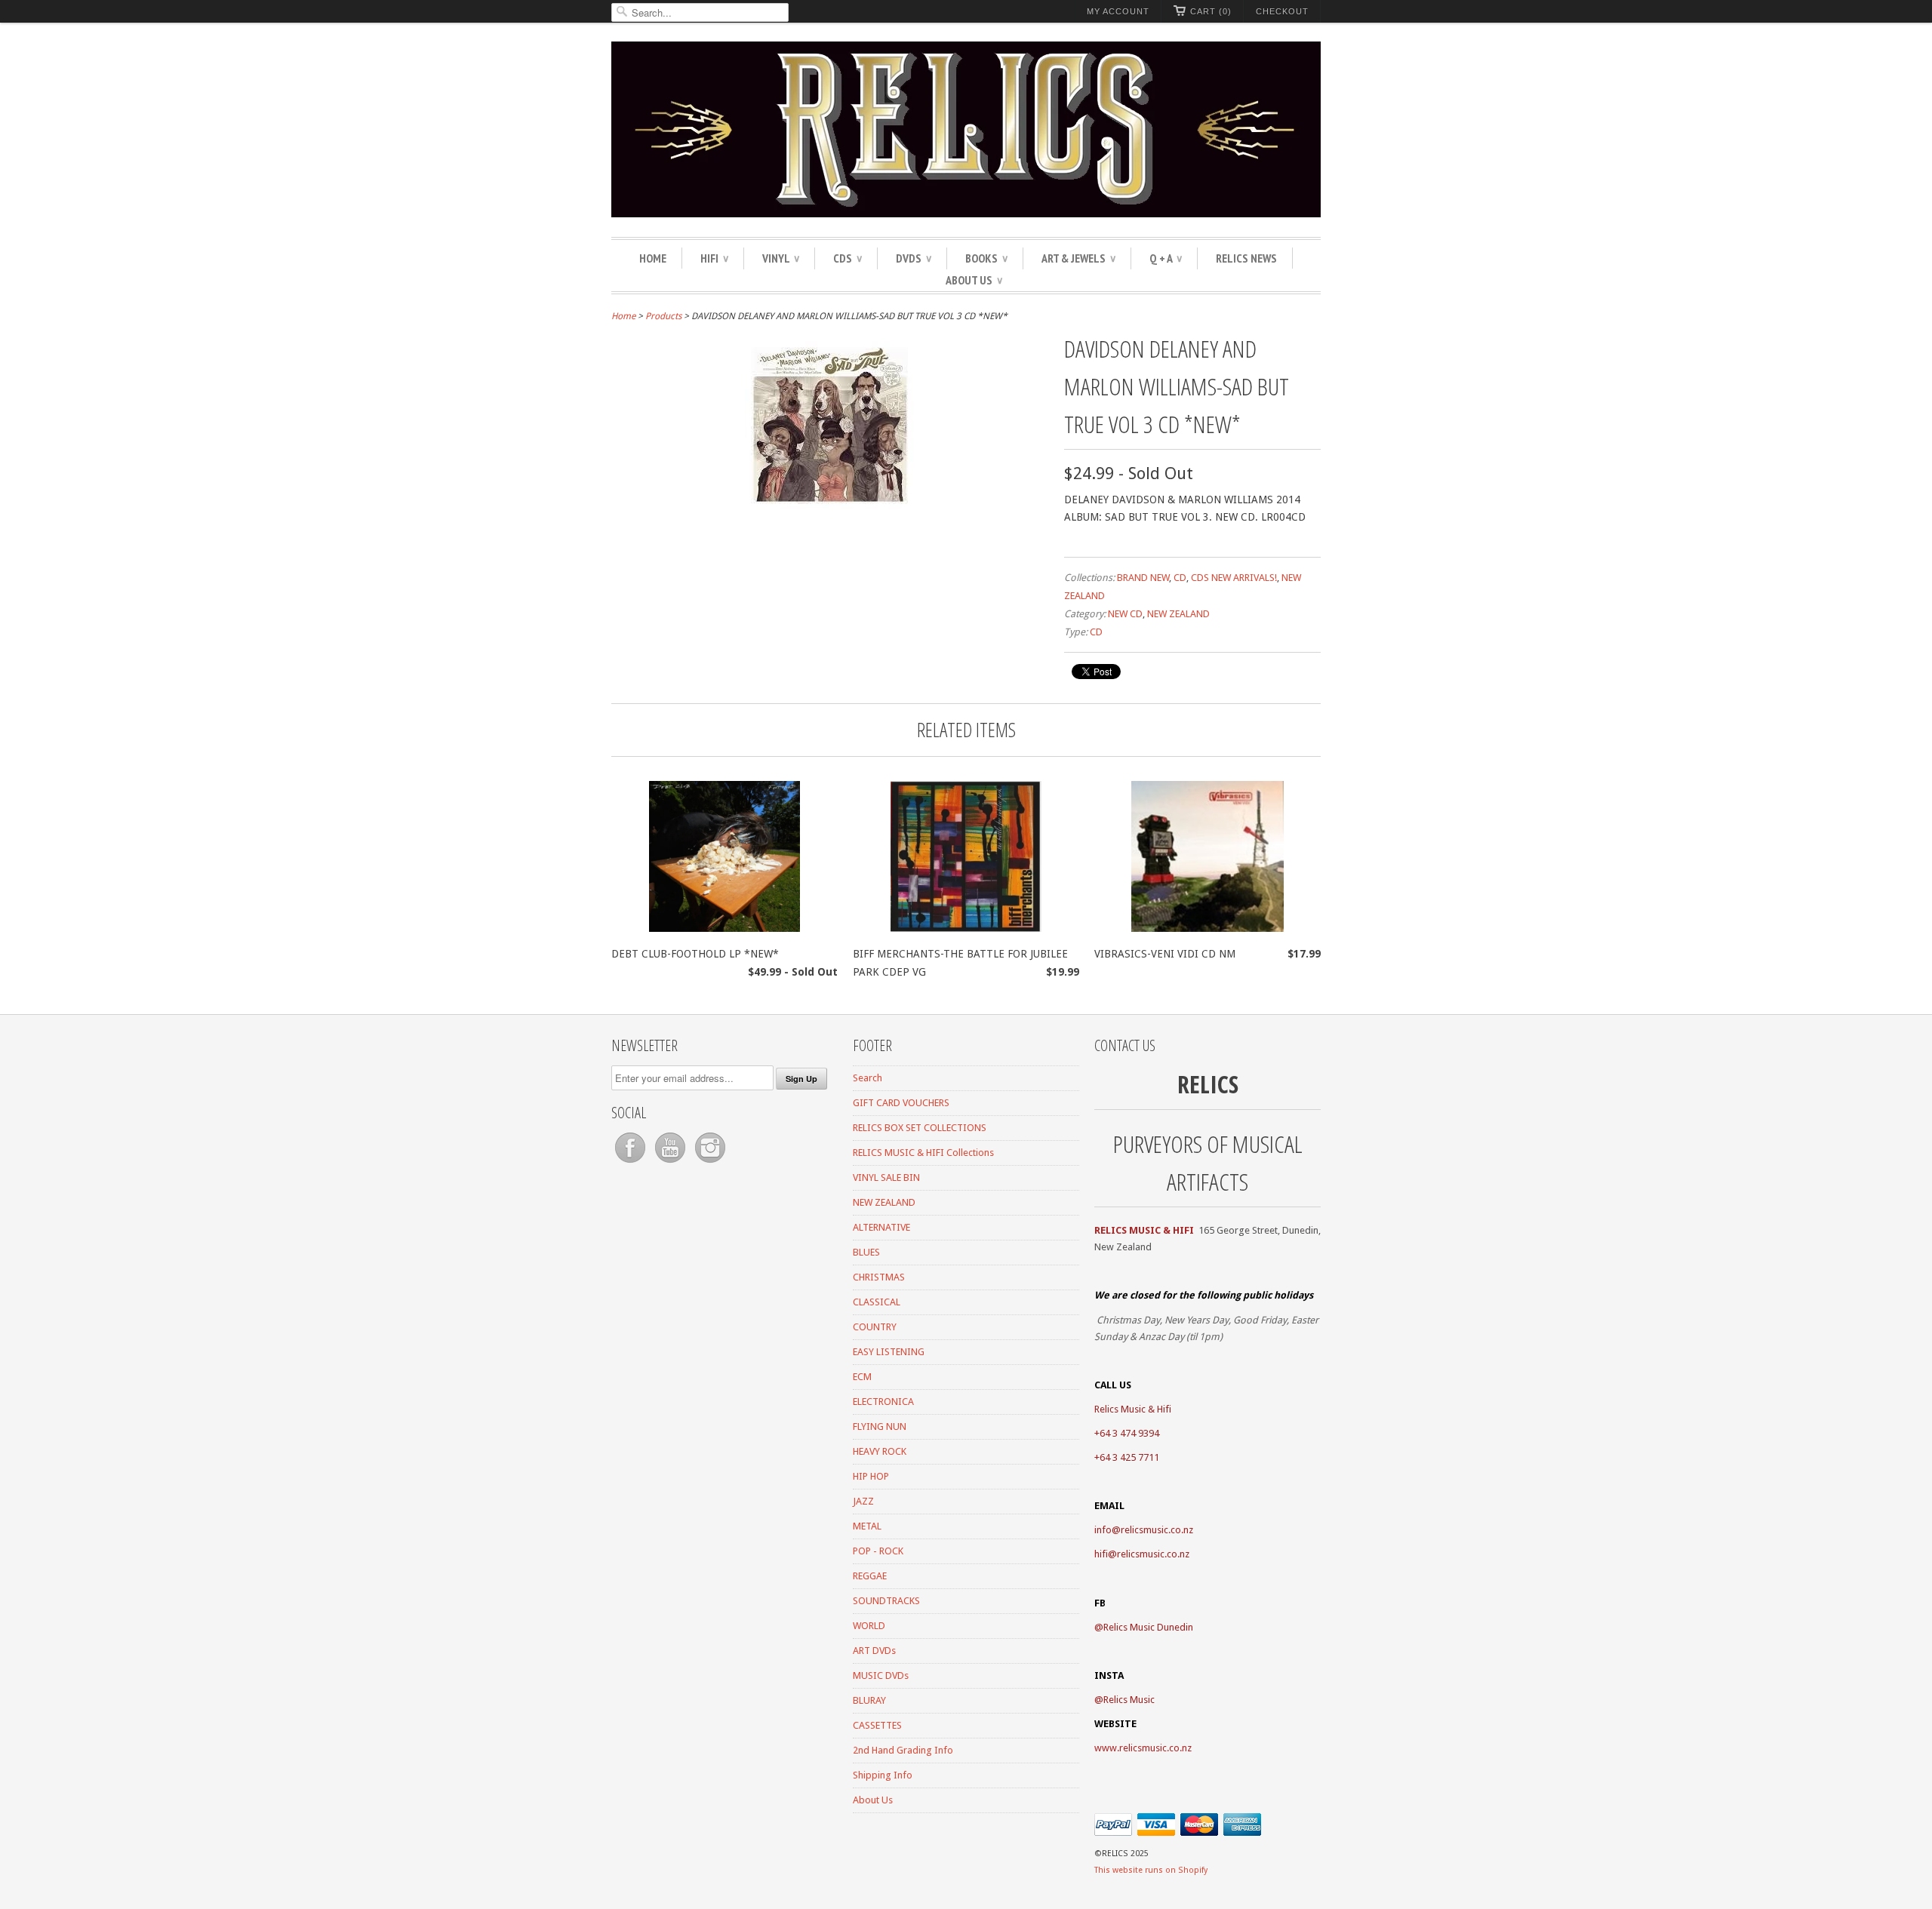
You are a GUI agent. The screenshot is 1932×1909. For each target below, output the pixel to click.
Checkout (1282, 11)
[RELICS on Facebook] (631, 1163)
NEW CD (1125, 614)
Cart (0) (1211, 11)
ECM (862, 1377)
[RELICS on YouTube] (671, 1163)
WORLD (869, 1626)
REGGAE (870, 1576)
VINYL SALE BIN (886, 1177)
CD (1180, 578)
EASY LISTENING (889, 1352)
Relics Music (1129, 1700)
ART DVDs (874, 1651)
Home (653, 258)
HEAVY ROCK (880, 1451)
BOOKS (986, 258)
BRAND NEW (1143, 578)
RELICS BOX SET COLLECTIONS (920, 1128)
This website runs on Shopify (1151, 1870)
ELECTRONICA (883, 1402)
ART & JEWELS (1078, 258)
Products (663, 316)
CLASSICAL (877, 1302)
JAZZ (863, 1501)
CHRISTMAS (879, 1277)
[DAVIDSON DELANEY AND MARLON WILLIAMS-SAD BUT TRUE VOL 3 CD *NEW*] (830, 506)
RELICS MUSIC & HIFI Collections (923, 1153)
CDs (848, 258)
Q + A (1166, 258)
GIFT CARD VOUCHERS (901, 1103)
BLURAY (869, 1700)
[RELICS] (966, 132)
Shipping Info (883, 1775)
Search (868, 1078)
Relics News (1246, 258)
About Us (974, 280)
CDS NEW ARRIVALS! (1234, 578)
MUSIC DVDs (881, 1675)
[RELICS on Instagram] (710, 1163)
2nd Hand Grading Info (903, 1750)
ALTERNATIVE (881, 1227)
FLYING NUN (880, 1426)
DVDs (914, 258)
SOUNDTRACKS (886, 1601)
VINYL (781, 258)
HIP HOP (871, 1476)
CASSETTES (877, 1725)
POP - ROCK (878, 1551)
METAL (867, 1526)
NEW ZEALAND (1178, 614)
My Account (1118, 11)
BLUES (866, 1252)
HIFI (714, 258)
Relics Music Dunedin (1148, 1627)
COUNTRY (875, 1327)
